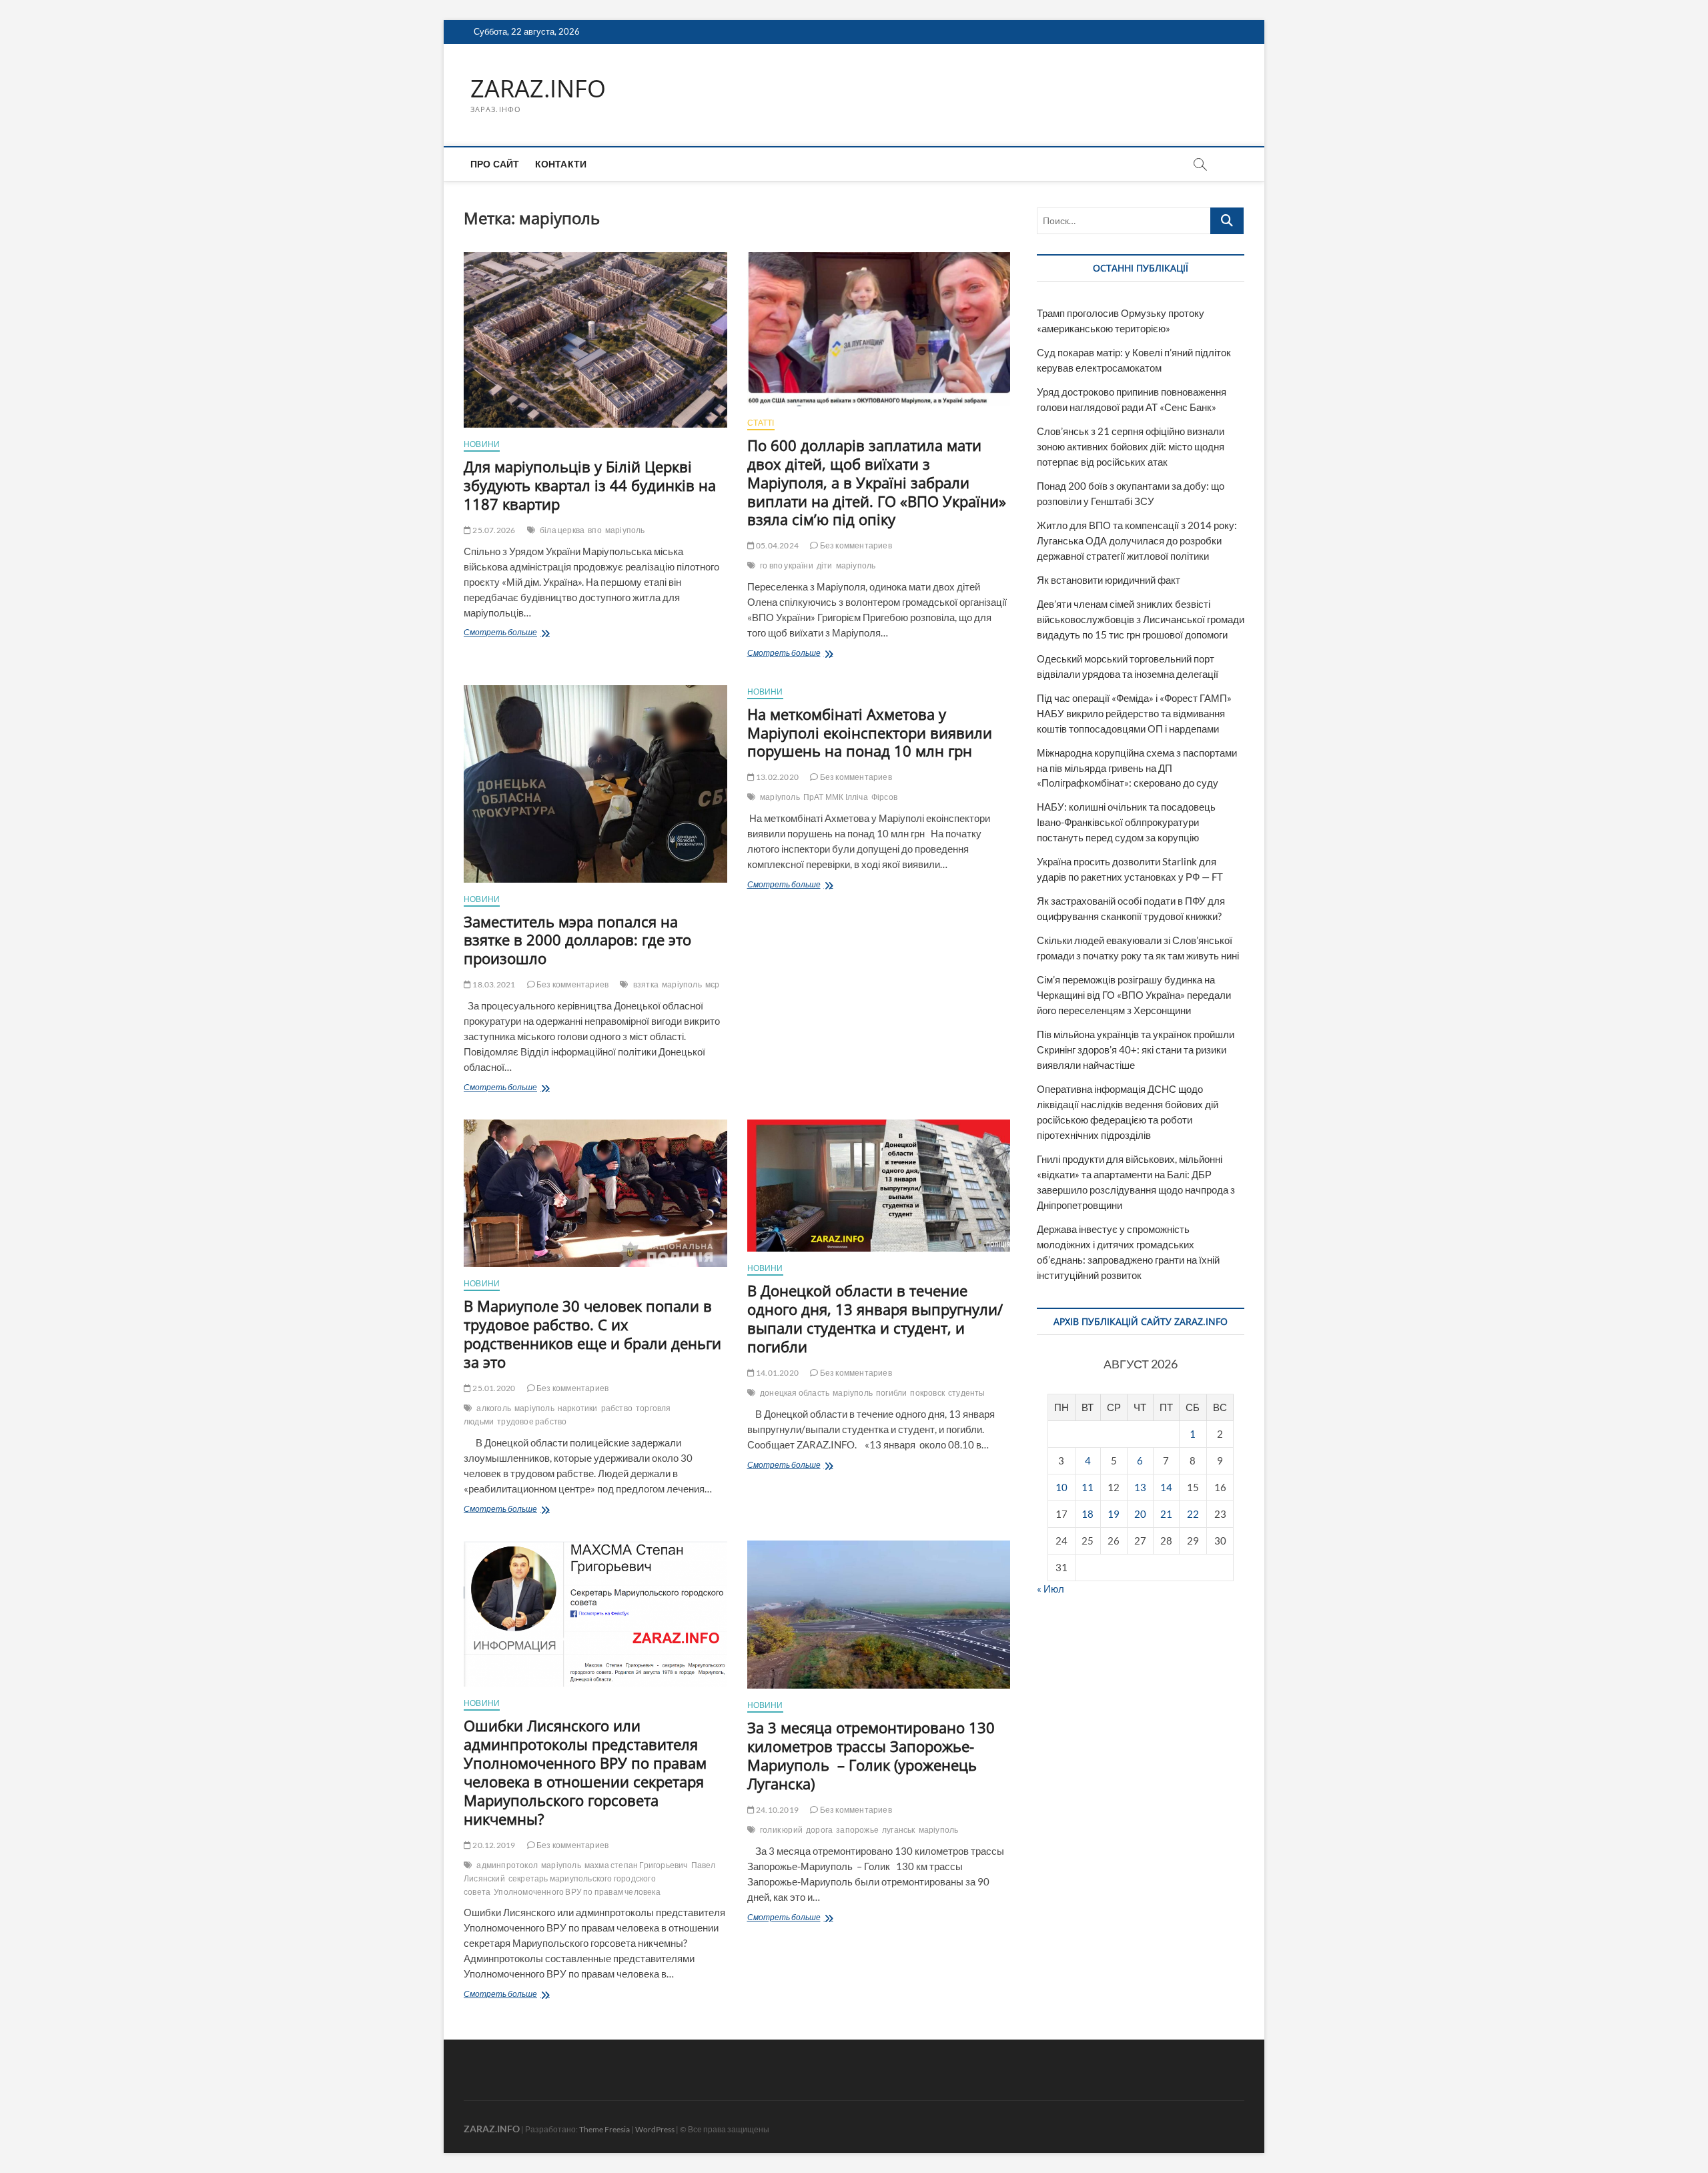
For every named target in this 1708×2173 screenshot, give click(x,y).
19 (1114, 1514)
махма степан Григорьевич (636, 1865)
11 (1088, 1487)
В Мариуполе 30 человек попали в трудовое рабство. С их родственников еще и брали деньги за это (592, 1334)
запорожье (857, 1830)
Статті (761, 423)
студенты (967, 1393)
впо (595, 530)
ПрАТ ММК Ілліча (836, 797)
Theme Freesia (604, 2129)
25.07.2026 (493, 530)
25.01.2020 (493, 1388)
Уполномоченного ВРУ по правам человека (577, 1892)
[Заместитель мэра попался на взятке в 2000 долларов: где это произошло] (595, 784)
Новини (482, 444)
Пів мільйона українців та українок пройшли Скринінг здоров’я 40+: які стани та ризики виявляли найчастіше (1136, 1049)
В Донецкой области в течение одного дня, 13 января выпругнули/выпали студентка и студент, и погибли (875, 1318)
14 (1166, 1487)
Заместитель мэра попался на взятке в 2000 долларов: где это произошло (577, 940)
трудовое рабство (532, 1421)
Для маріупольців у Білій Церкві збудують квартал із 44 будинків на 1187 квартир (590, 485)
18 (1088, 1514)
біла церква (562, 530)
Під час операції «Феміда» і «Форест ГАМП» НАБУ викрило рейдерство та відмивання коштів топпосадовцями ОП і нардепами (1134, 713)
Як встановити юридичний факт (1109, 580)
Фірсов (884, 797)
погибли (891, 1393)
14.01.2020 (777, 1373)
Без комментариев (855, 545)
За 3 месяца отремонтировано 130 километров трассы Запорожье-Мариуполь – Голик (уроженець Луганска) (871, 1755)
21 (1166, 1514)
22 (1193, 1514)
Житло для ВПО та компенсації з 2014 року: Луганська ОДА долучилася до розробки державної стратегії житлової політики (1137, 540)
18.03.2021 (493, 984)
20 (1140, 1514)
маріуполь (625, 530)
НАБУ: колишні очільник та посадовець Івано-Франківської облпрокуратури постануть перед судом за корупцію (1126, 822)
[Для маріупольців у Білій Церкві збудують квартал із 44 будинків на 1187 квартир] (595, 340)
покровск (927, 1393)
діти (825, 565)
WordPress (655, 2129)
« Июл (1050, 1589)
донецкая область (795, 1393)
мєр (713, 984)
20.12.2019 (493, 1845)
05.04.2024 (777, 545)
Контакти (561, 164)
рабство (617, 1408)
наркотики (578, 1408)
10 (1061, 1487)
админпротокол (507, 1865)
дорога (819, 1830)
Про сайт (495, 164)
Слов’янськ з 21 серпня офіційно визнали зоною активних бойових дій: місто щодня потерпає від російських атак (1131, 446)
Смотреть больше (525, 633)
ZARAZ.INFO (538, 89)
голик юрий (781, 1830)
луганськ (899, 1830)
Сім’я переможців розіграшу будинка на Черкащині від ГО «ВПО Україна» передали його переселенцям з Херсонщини (1134, 995)
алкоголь (494, 1408)
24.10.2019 (777, 1810)
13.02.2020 (777, 777)
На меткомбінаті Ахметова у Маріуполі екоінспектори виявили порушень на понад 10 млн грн (870, 733)
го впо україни (787, 565)
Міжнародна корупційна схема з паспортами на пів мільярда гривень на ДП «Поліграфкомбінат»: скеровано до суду (1137, 768)
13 (1140, 1487)
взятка (646, 984)
